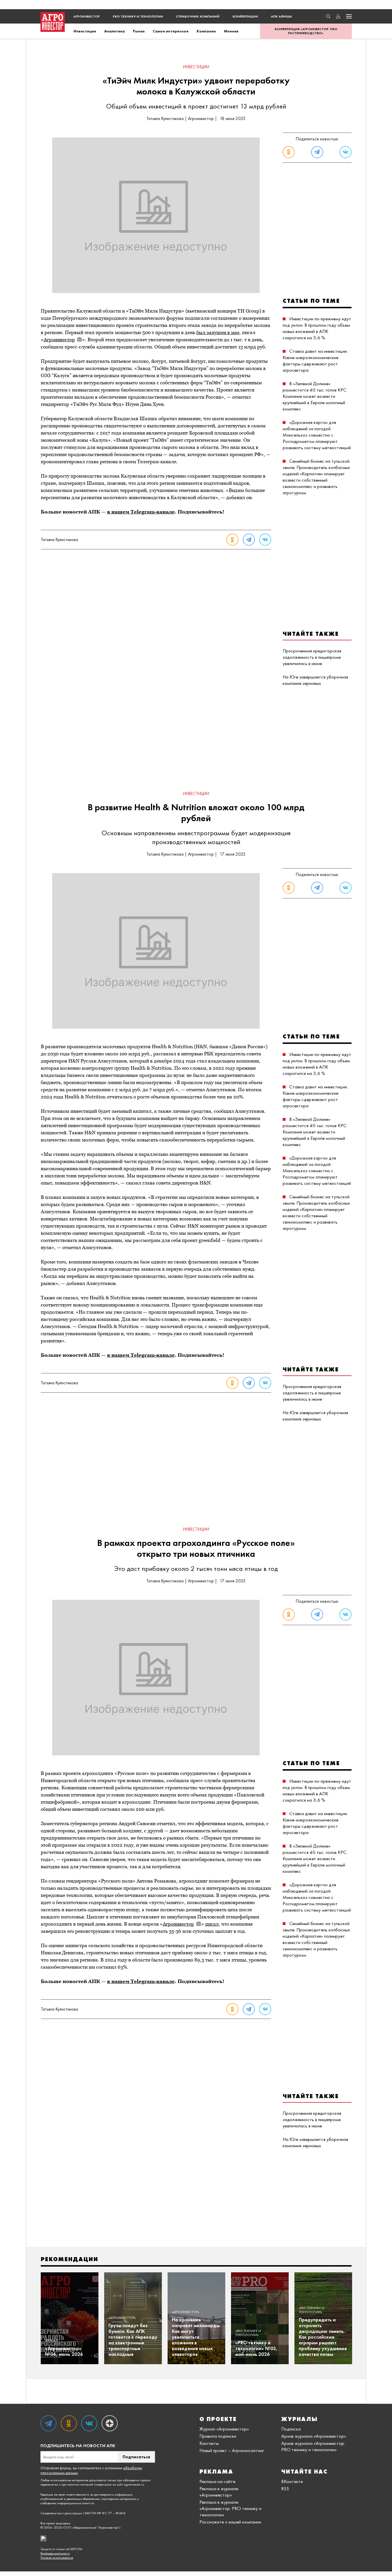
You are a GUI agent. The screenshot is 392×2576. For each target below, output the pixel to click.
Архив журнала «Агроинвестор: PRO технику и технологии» (313, 2446)
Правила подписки (218, 2436)
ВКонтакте (292, 2481)
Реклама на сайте (217, 2481)
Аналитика (115, 31)
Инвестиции (85, 31)
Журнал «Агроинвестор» (224, 2429)
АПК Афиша (281, 16)
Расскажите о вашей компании (230, 2522)
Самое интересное (171, 31)
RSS (285, 2488)
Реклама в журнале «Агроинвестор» (219, 2492)
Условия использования (57, 2558)
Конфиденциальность (55, 2553)
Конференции (245, 16)
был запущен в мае (218, 332)
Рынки (139, 31)
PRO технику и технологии (138, 16)
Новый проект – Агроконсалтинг (232, 2450)
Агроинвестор (87, 16)
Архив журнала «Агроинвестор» (314, 2436)
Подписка (291, 2429)
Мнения (231, 31)
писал (212, 1924)
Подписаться (136, 2457)
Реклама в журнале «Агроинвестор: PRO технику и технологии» (230, 2508)
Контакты (209, 2443)
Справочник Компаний (198, 16)
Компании (206, 31)
